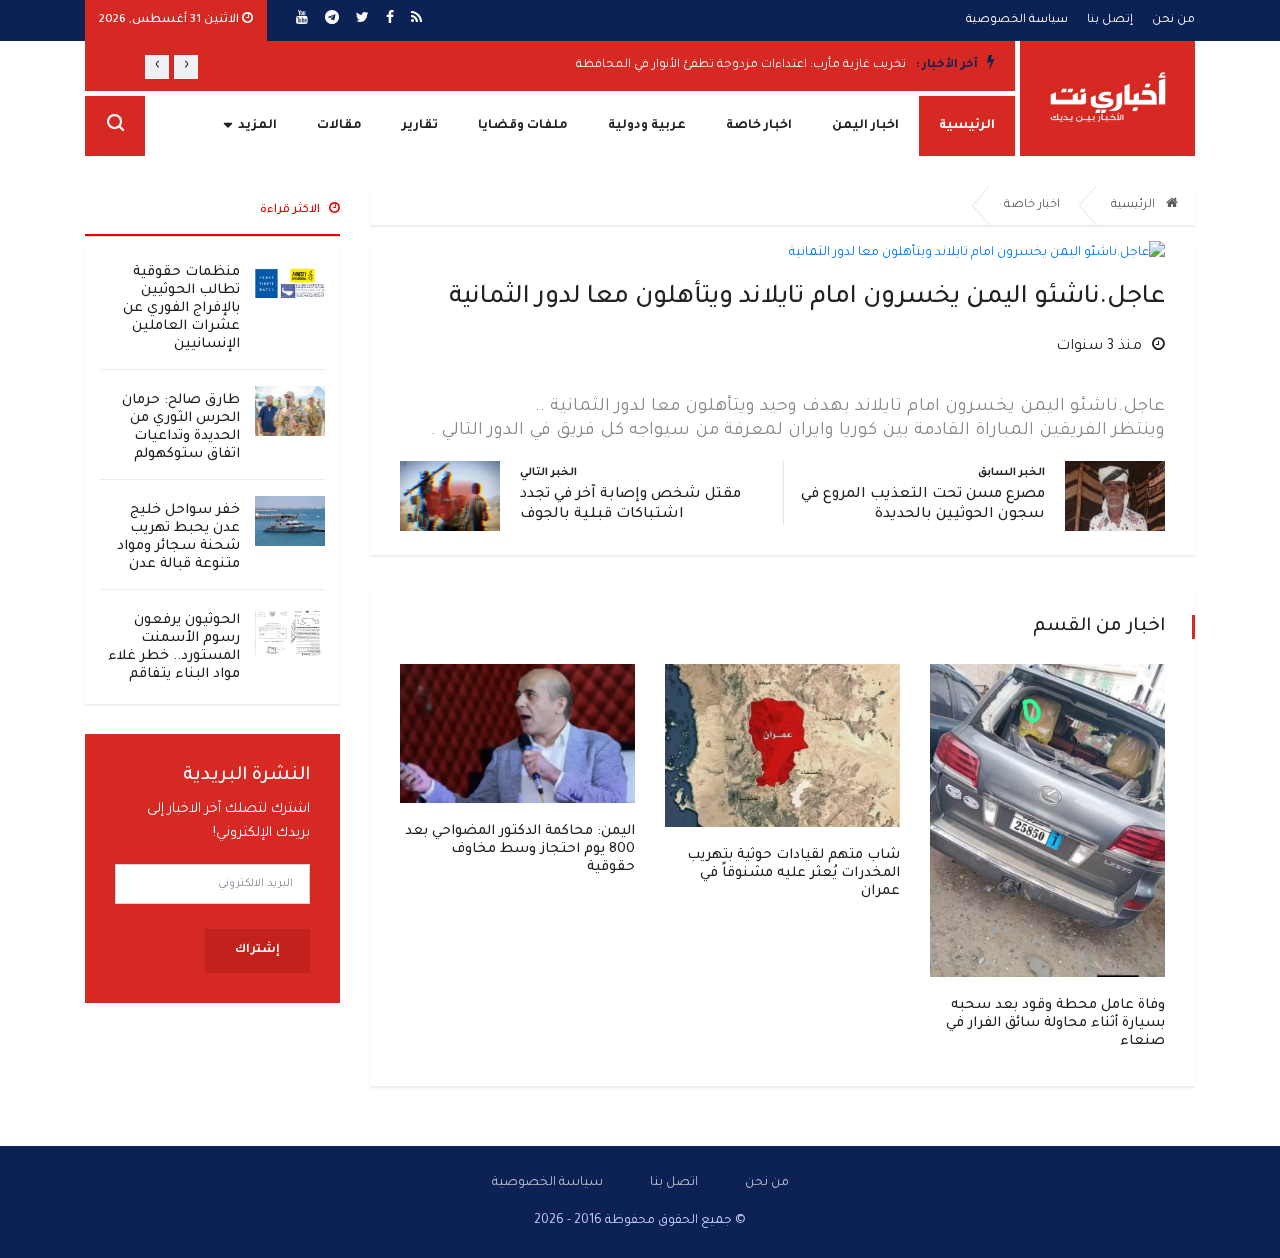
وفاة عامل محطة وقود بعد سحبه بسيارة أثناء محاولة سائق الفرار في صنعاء (1055, 1023)
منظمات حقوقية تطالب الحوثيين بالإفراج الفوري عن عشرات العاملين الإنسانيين (181, 308)
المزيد (257, 126)
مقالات (339, 126)
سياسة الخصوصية (1017, 20)
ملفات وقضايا (523, 126)
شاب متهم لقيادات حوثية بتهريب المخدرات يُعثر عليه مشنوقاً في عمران (793, 873)
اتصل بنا (674, 1183)
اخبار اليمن (865, 126)
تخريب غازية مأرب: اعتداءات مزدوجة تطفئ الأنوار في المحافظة (741, 65)
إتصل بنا (1110, 20)
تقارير (420, 126)
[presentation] (186, 67)
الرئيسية (967, 126)
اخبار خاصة (759, 126)
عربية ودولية (647, 126)
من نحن (1173, 20)
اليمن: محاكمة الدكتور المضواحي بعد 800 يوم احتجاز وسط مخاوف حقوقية (520, 849)
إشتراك (257, 950)
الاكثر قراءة (291, 210)
